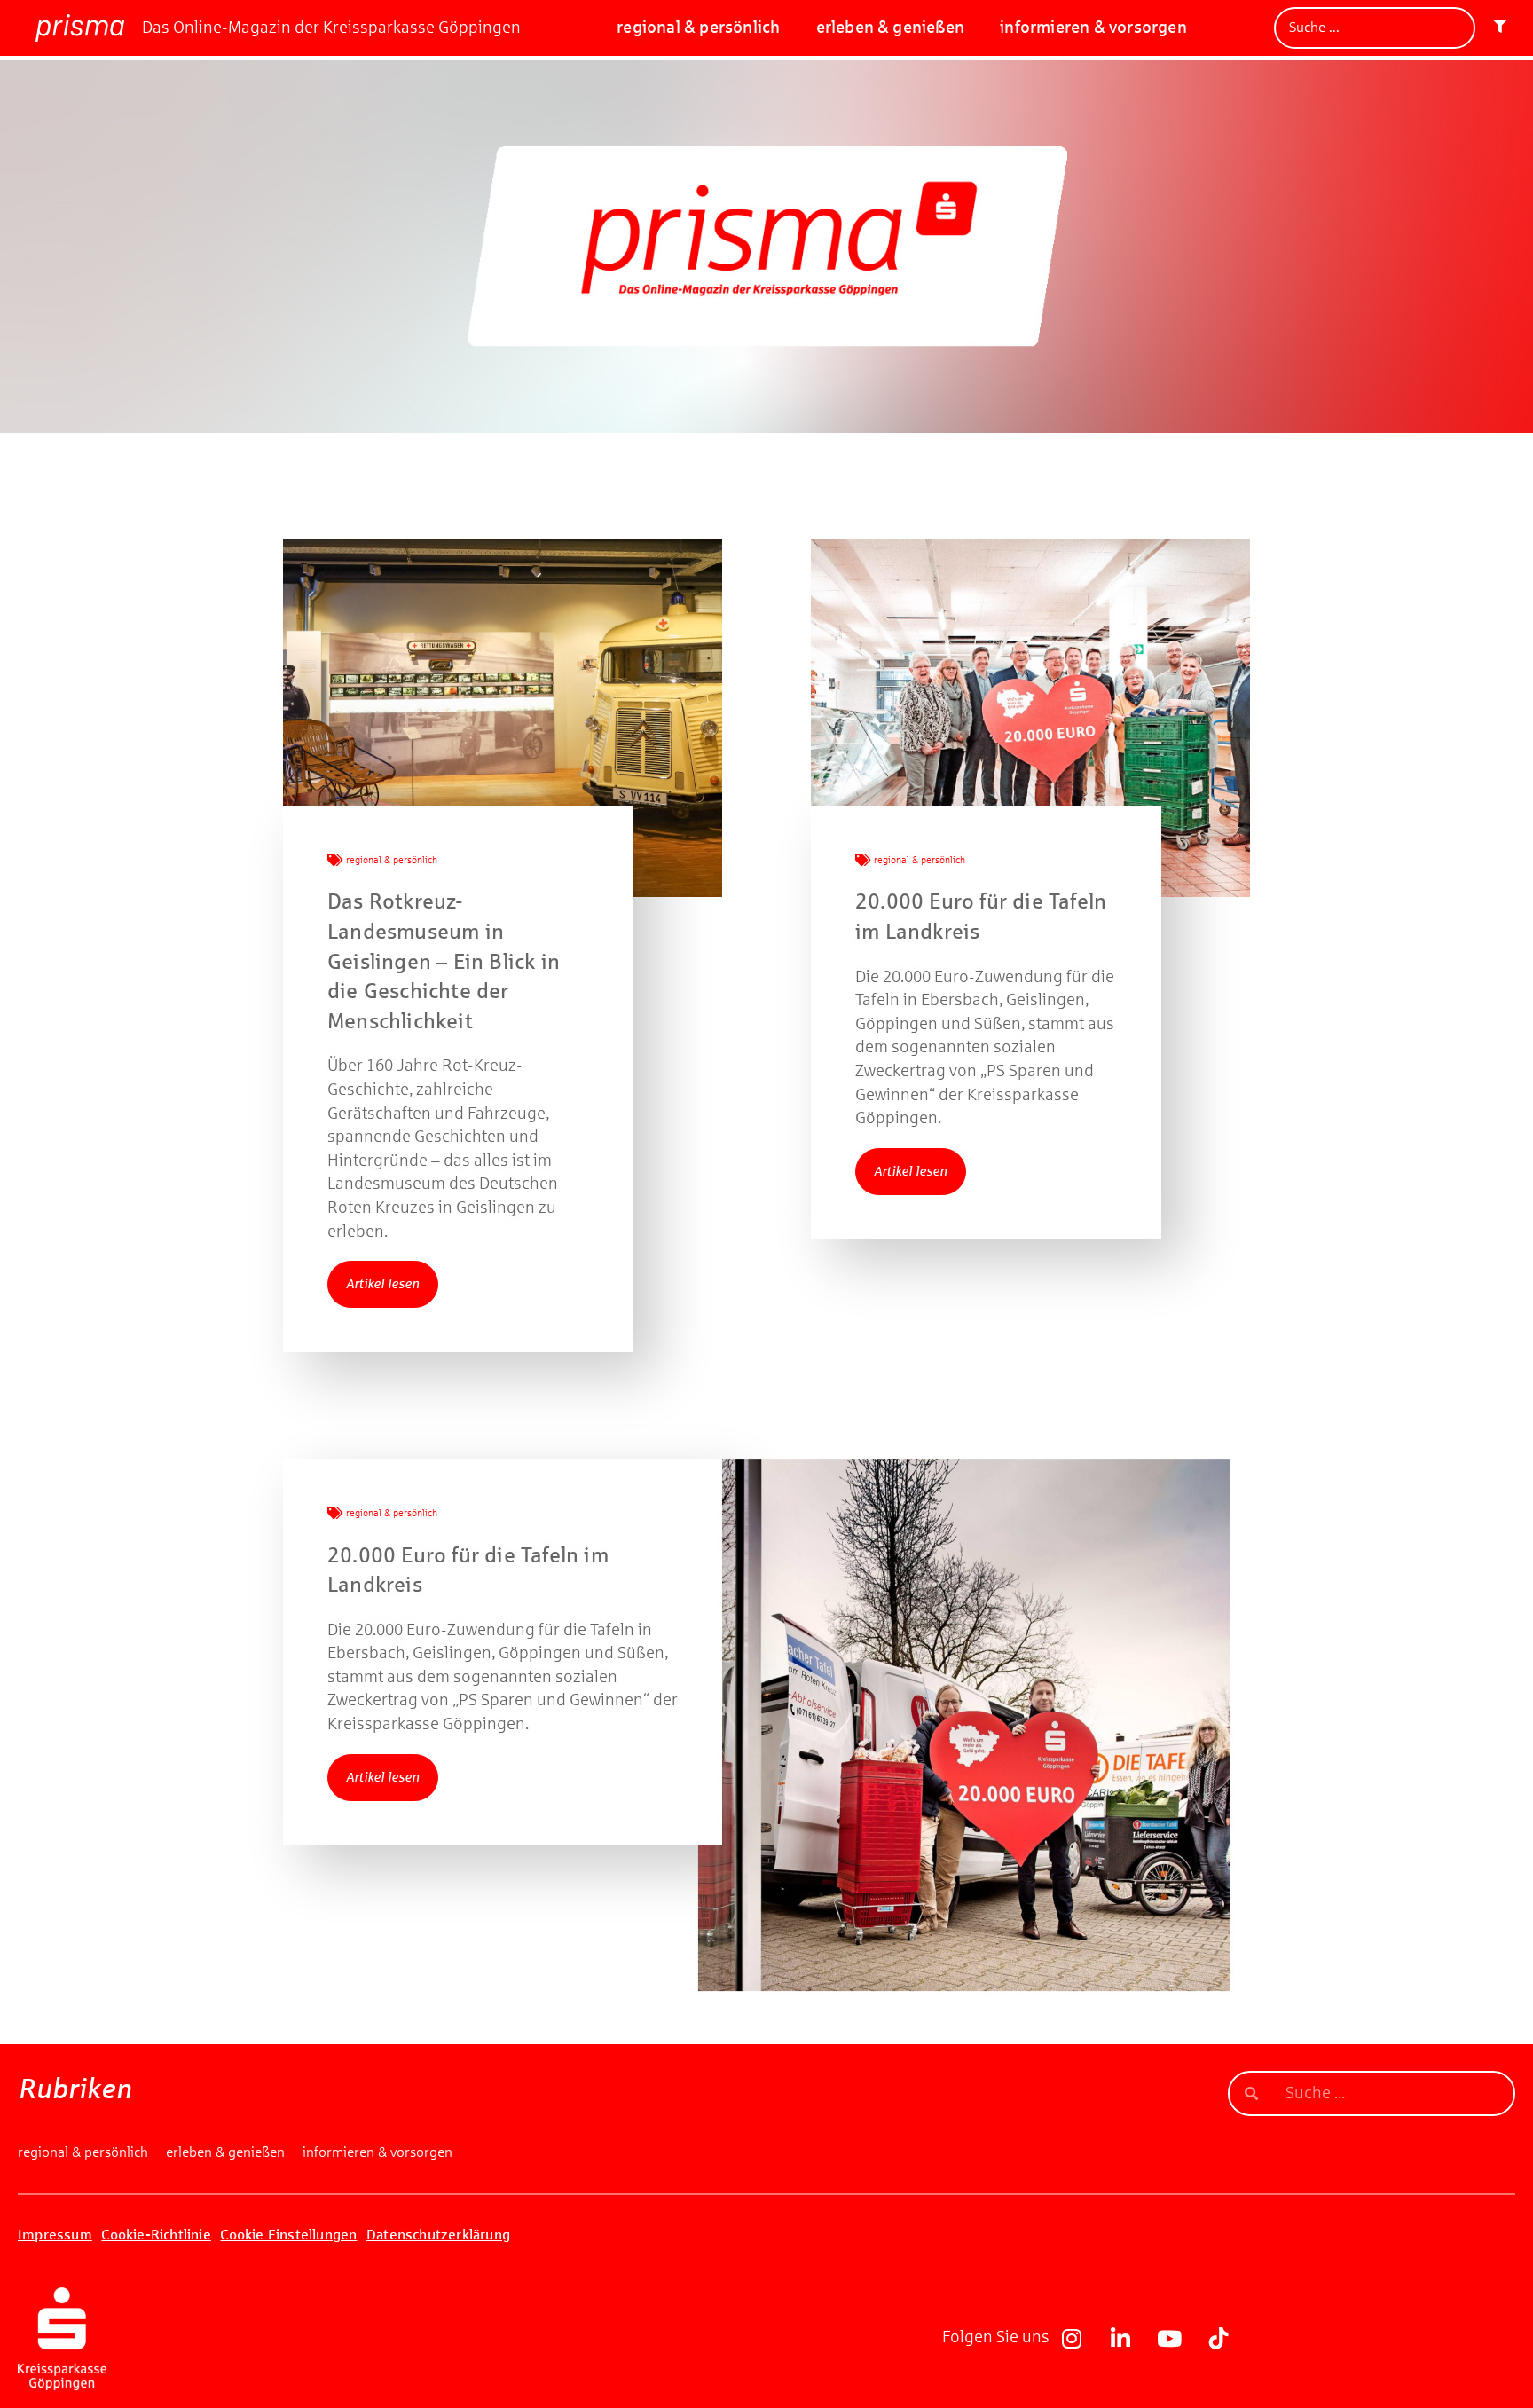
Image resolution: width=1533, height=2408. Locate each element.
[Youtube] (1169, 2339)
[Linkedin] (1120, 2339)
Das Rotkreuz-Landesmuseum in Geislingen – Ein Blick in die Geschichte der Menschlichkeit (444, 961)
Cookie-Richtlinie (156, 2235)
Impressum (55, 2235)
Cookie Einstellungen (288, 2235)
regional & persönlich (698, 27)
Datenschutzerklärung (438, 2235)
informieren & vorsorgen (1093, 27)
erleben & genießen (891, 27)
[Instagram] (1072, 2339)
